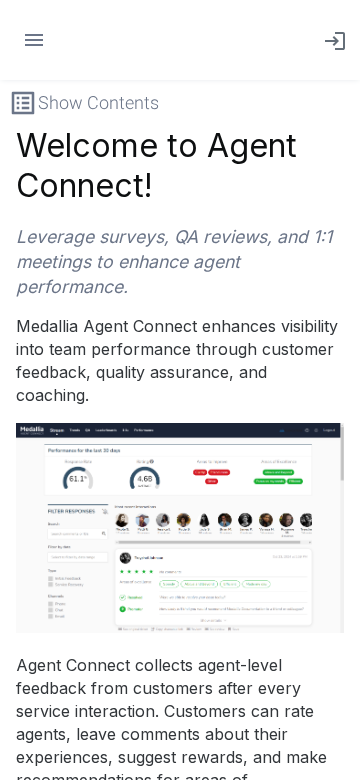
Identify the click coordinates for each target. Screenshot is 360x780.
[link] (331, 40)
